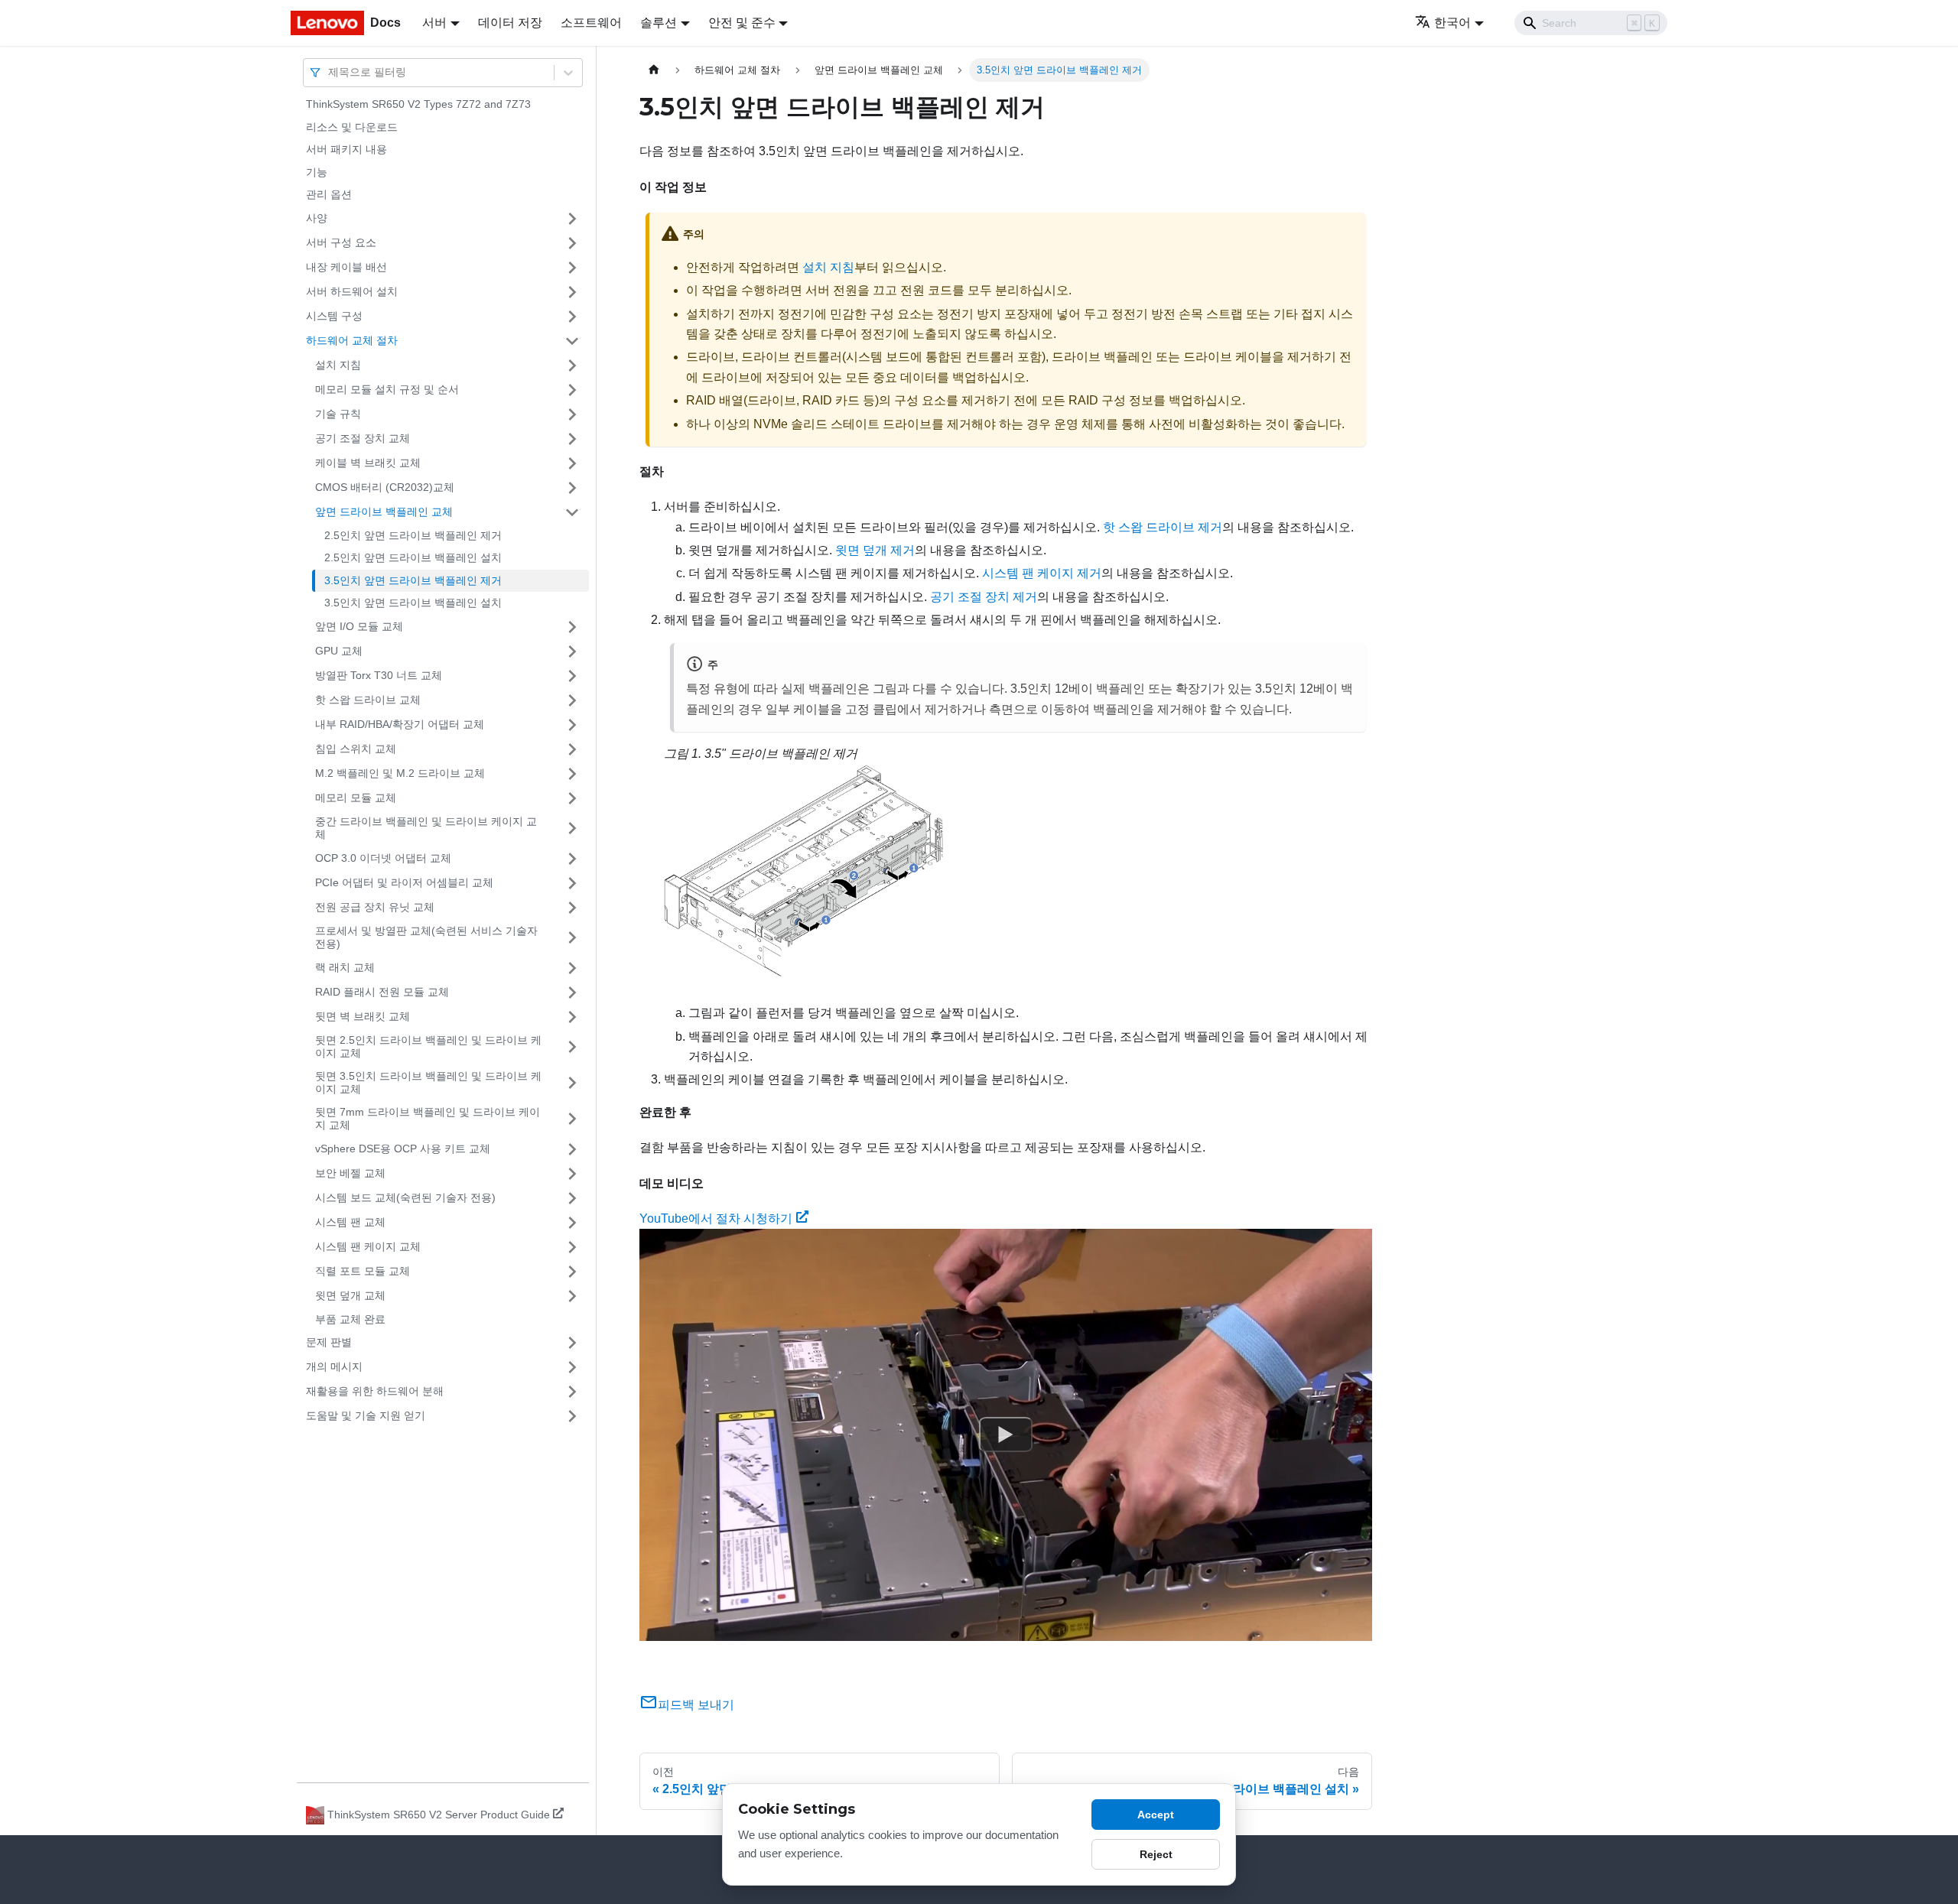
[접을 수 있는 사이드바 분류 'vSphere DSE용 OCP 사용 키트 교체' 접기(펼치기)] (572, 1149)
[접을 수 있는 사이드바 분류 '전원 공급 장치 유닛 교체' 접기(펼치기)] (572, 908)
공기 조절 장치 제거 (984, 597)
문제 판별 (329, 1342)
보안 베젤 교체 (350, 1173)
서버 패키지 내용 (346, 149)
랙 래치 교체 (345, 967)
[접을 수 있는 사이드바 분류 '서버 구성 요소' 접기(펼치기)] (572, 243)
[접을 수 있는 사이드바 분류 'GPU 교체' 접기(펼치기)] (572, 651)
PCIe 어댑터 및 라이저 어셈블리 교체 (404, 882)
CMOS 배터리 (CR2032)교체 (385, 487)
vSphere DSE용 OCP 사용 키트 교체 (403, 1149)
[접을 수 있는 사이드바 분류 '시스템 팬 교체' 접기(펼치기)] (572, 1223)
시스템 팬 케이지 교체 (368, 1246)
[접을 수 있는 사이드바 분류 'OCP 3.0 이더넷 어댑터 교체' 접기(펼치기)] (572, 859)
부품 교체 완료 (350, 1319)
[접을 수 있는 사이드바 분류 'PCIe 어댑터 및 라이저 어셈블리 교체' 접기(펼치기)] (572, 883)
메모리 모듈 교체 (356, 798)
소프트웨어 (591, 23)
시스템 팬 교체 (350, 1222)
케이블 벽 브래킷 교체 (368, 463)
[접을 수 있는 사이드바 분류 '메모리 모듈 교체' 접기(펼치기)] (572, 798)
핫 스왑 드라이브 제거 (1163, 527)
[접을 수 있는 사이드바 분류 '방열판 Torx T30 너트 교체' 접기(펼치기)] (572, 676)
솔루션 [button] (659, 23)
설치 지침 (338, 365)
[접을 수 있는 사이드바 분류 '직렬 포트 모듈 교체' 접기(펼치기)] (572, 1272)
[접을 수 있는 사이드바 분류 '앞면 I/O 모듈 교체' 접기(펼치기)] (572, 627)
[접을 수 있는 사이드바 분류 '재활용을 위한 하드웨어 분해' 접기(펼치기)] (572, 1392)
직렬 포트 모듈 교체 (363, 1271)
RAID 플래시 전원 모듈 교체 (382, 992)
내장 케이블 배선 (346, 267)
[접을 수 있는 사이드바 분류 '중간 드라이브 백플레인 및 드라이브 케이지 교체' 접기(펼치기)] (572, 829)
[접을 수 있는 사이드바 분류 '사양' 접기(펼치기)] (572, 219)
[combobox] (330, 72)
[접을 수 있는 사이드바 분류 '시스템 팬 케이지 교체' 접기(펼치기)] (572, 1247)
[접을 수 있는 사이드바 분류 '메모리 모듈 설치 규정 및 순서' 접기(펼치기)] (572, 390)
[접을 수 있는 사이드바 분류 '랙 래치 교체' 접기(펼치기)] (572, 968)
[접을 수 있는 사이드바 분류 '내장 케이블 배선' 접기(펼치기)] (572, 268)
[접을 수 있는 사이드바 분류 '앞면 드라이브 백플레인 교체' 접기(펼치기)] (572, 512)
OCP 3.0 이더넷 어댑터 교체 (383, 858)
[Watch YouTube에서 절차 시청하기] (1006, 1435)
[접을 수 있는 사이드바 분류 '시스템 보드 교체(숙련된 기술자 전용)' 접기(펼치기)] (572, 1198)
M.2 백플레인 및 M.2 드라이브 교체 (400, 773)
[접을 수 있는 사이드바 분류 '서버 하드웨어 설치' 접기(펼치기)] (572, 292)
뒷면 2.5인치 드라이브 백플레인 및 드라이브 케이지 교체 (428, 1047)
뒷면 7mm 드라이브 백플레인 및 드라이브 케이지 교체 (428, 1119)
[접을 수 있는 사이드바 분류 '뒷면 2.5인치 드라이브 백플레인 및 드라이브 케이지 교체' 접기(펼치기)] (572, 1047)
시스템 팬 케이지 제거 (1042, 573)
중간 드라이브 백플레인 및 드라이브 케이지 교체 (426, 828)
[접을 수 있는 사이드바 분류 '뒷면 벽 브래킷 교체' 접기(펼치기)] (572, 1017)
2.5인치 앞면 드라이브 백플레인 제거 (413, 535)
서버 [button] (434, 23)
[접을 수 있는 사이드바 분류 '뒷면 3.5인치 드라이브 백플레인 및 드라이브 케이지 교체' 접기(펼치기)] (572, 1083)
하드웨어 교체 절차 (352, 340)
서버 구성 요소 (341, 242)
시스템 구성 (334, 316)
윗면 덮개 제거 (875, 550)
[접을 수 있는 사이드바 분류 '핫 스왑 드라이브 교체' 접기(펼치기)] (572, 700)
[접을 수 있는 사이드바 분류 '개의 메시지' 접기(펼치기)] (572, 1367)
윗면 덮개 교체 (350, 1295)
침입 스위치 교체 (356, 749)
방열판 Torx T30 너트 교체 (379, 675)
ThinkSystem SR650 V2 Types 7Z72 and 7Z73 (418, 104)
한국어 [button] (1452, 23)
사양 (317, 218)
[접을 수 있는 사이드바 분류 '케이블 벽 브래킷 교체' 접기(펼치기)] (572, 463)
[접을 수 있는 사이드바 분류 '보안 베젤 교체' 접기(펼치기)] (572, 1174)
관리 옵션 (329, 194)
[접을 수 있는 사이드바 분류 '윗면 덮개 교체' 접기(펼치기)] (572, 1296)
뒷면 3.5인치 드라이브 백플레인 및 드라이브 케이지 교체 (428, 1083)
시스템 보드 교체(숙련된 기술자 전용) (405, 1197)
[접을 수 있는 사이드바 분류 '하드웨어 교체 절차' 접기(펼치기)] (572, 341)
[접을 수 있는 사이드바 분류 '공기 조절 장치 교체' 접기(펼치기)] (572, 439)
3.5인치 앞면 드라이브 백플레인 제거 (413, 580)
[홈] (654, 70)
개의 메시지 (334, 1366)
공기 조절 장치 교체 (363, 438)
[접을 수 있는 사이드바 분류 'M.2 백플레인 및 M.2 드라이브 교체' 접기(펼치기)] (572, 774)
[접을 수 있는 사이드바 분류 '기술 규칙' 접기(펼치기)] (572, 414)
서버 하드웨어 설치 (352, 291)
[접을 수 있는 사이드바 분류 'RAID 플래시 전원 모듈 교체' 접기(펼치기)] (572, 993)
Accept (1156, 1815)
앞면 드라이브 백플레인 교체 (384, 512)
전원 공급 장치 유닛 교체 (375, 907)
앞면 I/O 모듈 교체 (359, 626)
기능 (317, 172)
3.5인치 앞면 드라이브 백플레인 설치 (413, 603)
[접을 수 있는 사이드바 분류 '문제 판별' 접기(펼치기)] (572, 1343)
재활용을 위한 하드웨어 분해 (375, 1391)
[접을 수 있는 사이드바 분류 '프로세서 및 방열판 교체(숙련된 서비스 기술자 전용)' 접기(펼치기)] (572, 938)
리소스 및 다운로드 (352, 127)
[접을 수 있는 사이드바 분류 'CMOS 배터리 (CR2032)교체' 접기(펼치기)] (572, 488)
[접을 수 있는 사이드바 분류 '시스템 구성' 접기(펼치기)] (572, 317)
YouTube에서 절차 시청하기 (716, 1218)
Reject (1156, 1854)
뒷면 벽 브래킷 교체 (363, 1016)
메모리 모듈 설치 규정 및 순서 (387, 389)
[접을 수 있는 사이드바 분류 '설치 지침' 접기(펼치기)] (572, 366)
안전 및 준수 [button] (742, 23)
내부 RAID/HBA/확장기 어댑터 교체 (400, 724)
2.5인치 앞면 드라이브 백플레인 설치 (413, 557)
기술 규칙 (338, 414)
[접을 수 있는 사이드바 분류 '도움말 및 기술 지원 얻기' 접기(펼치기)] (572, 1416)
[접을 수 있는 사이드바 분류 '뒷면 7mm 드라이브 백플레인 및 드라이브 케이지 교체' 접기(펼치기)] (572, 1119)
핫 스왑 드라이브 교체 (368, 700)
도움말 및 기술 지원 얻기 (366, 1415)
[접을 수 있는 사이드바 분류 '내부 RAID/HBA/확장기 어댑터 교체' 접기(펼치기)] (572, 725)
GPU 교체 (339, 651)
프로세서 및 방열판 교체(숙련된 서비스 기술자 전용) (426, 937)
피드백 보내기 (696, 1705)
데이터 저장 (510, 23)
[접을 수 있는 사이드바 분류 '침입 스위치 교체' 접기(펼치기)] (572, 749)
